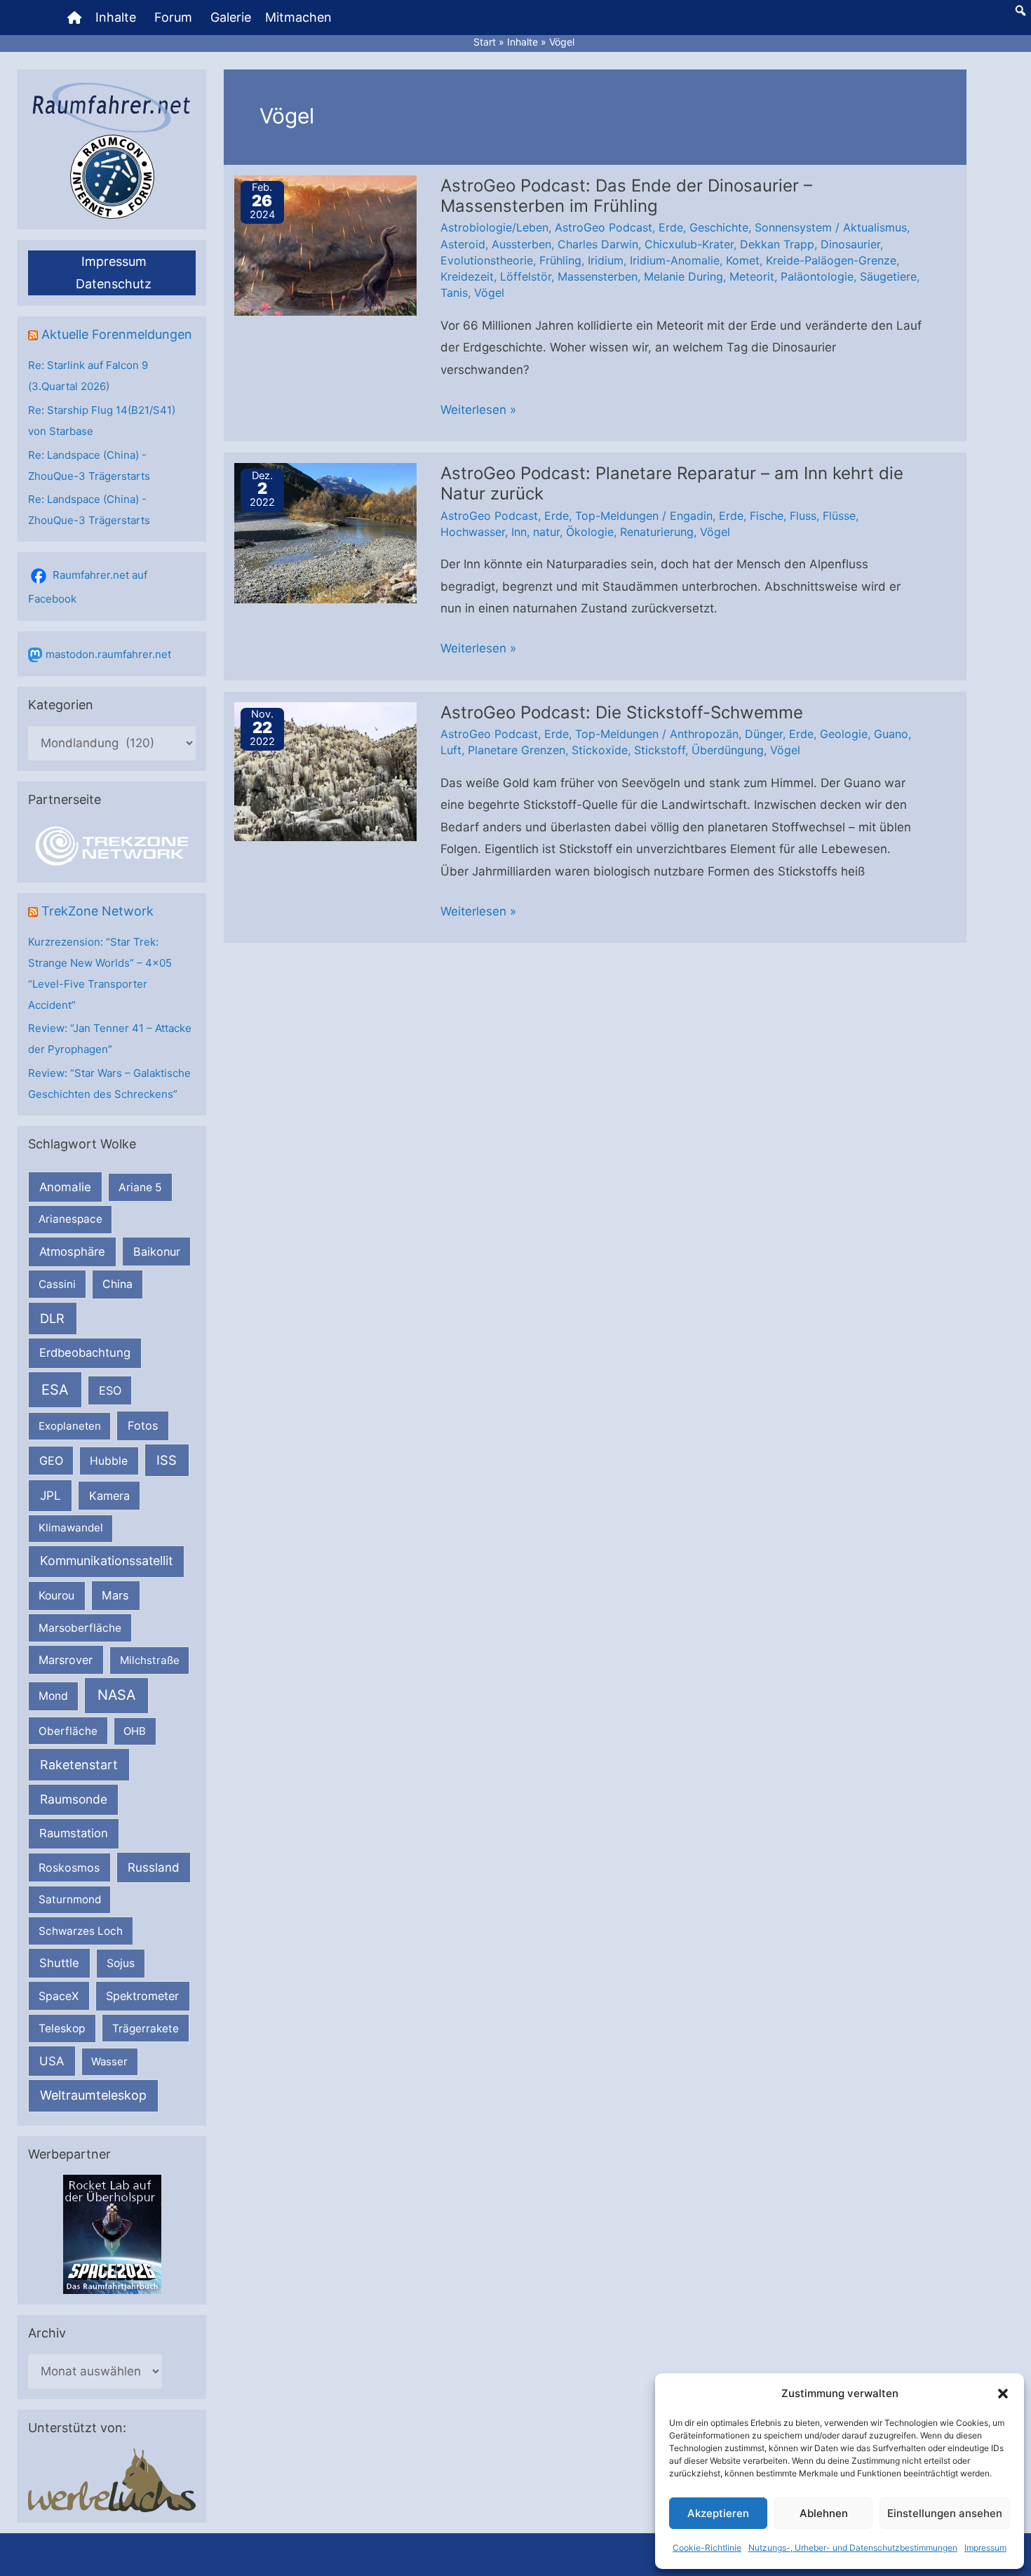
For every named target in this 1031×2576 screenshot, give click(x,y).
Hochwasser (473, 532)
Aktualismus (875, 227)
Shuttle (59, 1963)
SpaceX (59, 1996)
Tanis (454, 293)
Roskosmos (69, 1867)
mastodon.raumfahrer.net (108, 654)
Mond (53, 1696)
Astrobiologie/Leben (494, 227)
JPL (50, 1495)
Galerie (231, 17)
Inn (519, 532)
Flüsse (839, 516)
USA (52, 2061)
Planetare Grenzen (517, 750)
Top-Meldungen (617, 516)
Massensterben (598, 276)
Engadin (691, 516)
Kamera (109, 1496)
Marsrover (66, 1660)
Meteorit (752, 276)
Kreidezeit (467, 276)
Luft (451, 750)
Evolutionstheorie (487, 260)
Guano (891, 734)
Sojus (121, 1963)
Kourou (56, 1596)
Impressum (985, 2548)
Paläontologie (817, 276)
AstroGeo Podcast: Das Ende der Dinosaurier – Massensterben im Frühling (626, 196)
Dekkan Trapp (777, 244)
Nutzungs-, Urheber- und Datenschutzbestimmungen (853, 2548)
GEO (51, 1461)
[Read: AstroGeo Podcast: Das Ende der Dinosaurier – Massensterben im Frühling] (325, 244)
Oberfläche (68, 1731)
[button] (1003, 2394)
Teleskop (62, 2028)
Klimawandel (71, 1528)
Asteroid (463, 244)
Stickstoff (660, 750)
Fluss (803, 516)
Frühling (560, 260)
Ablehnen (824, 2513)
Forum (173, 17)
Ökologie (590, 532)
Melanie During (683, 276)
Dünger (764, 734)
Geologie (844, 734)
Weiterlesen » (478, 412)
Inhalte (116, 17)
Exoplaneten (70, 1426)
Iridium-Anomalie (675, 260)
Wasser (109, 2061)
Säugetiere (888, 276)
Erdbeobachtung (85, 1353)
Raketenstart (79, 1765)
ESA (55, 1390)
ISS (167, 1460)
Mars (115, 1595)
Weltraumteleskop (93, 2095)
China (117, 1284)
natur (546, 532)
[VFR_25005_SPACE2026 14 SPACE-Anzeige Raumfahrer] (112, 2234)
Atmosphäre (72, 1252)
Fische (767, 516)
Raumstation (74, 1833)
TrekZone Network (97, 911)
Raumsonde (74, 1799)
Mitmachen (298, 17)
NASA (116, 1695)
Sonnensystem (793, 227)
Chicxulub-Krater (689, 244)
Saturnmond (70, 1899)
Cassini (57, 1284)
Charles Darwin (598, 244)
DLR (52, 1318)
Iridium (606, 260)
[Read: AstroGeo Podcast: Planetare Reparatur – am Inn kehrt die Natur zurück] (325, 532)
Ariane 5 (140, 1187)
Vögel (489, 293)
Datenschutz (114, 284)
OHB (135, 1731)
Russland (154, 1867)
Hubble (109, 1461)
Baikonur (157, 1252)
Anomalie (65, 1187)
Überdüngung (728, 750)
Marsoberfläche (80, 1628)
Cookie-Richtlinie (707, 2548)
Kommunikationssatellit (106, 1561)
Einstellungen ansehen (945, 2513)
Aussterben (521, 244)
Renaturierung (657, 532)
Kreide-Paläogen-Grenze (831, 260)
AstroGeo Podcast (604, 227)
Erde (671, 227)
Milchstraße (150, 1660)
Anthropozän (704, 734)
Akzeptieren (718, 2513)
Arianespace (70, 1219)
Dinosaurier (850, 244)
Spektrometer (142, 1996)
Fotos (143, 1425)
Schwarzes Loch (81, 1931)
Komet (743, 260)
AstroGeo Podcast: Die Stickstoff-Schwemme (622, 712)
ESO (110, 1390)
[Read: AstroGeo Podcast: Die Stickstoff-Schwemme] (325, 771)
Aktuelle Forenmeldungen (117, 334)
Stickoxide (600, 750)
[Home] (74, 18)
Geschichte (719, 227)
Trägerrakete (146, 2028)
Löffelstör (526, 276)
